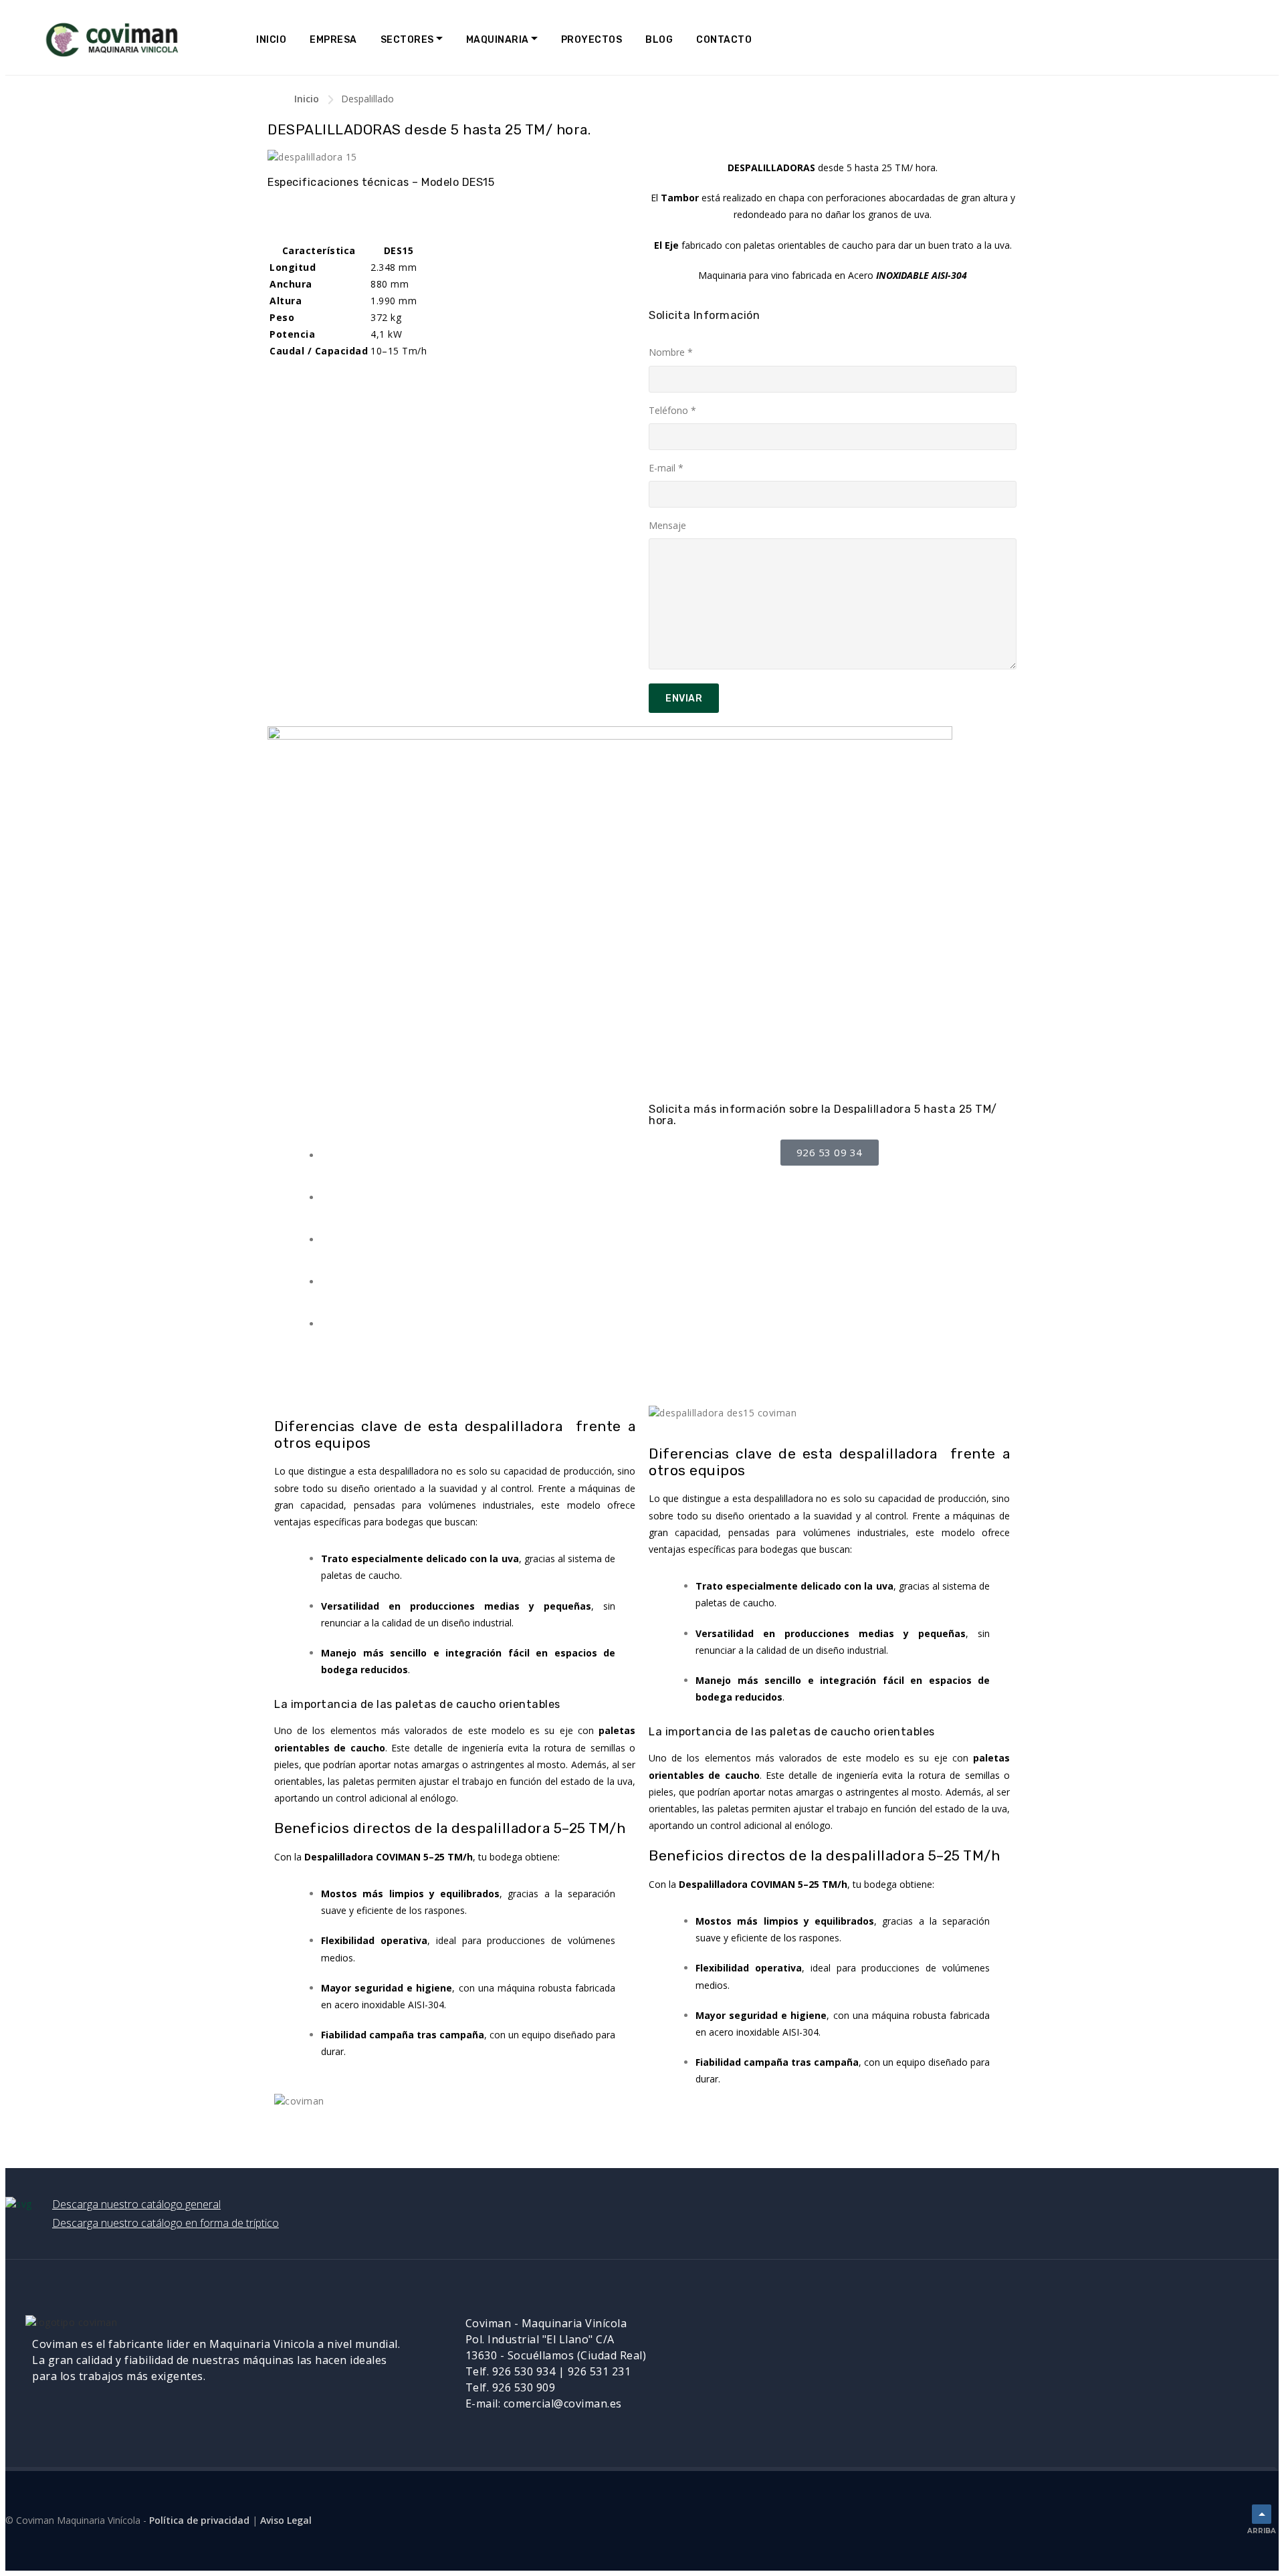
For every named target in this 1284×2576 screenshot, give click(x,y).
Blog (659, 40)
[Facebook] (916, 2332)
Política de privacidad (199, 2520)
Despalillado (367, 99)
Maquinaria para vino (744, 275)
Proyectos (592, 40)
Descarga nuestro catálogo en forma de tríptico (166, 2223)
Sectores (407, 40)
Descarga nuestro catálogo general (136, 2204)
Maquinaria (498, 40)
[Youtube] (952, 2332)
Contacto (724, 40)
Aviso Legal (286, 2520)
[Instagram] (988, 2332)
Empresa (333, 40)
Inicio (271, 40)
